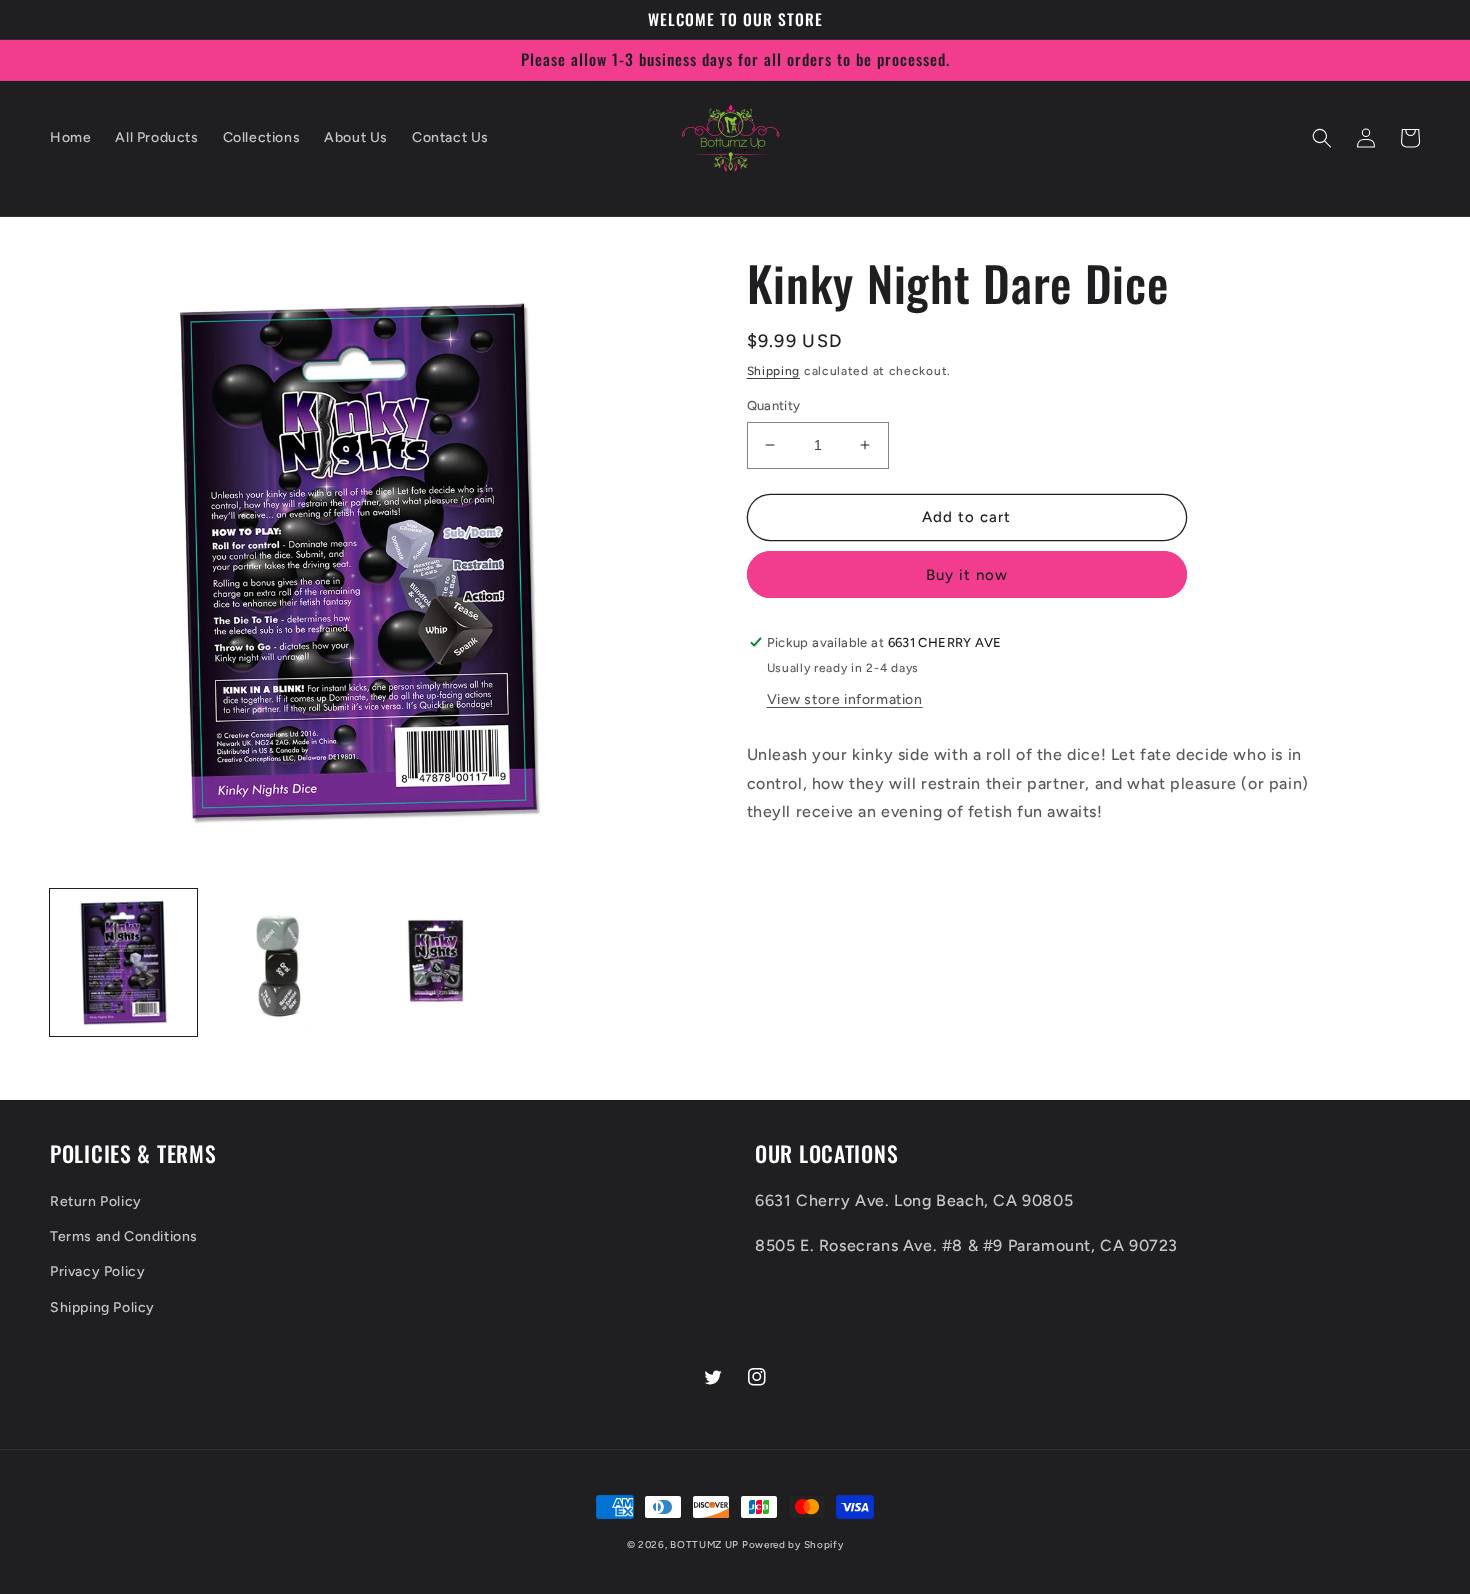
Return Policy (96, 1201)
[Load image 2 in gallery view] (280, 962)
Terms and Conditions (124, 1236)
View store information (845, 699)
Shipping (774, 371)
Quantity (774, 405)
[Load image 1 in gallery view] (123, 962)
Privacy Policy (97, 1271)
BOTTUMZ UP (706, 1544)
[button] (1322, 138)
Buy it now (967, 575)
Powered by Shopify (793, 1544)
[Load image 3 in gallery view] (436, 962)
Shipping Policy (102, 1307)
